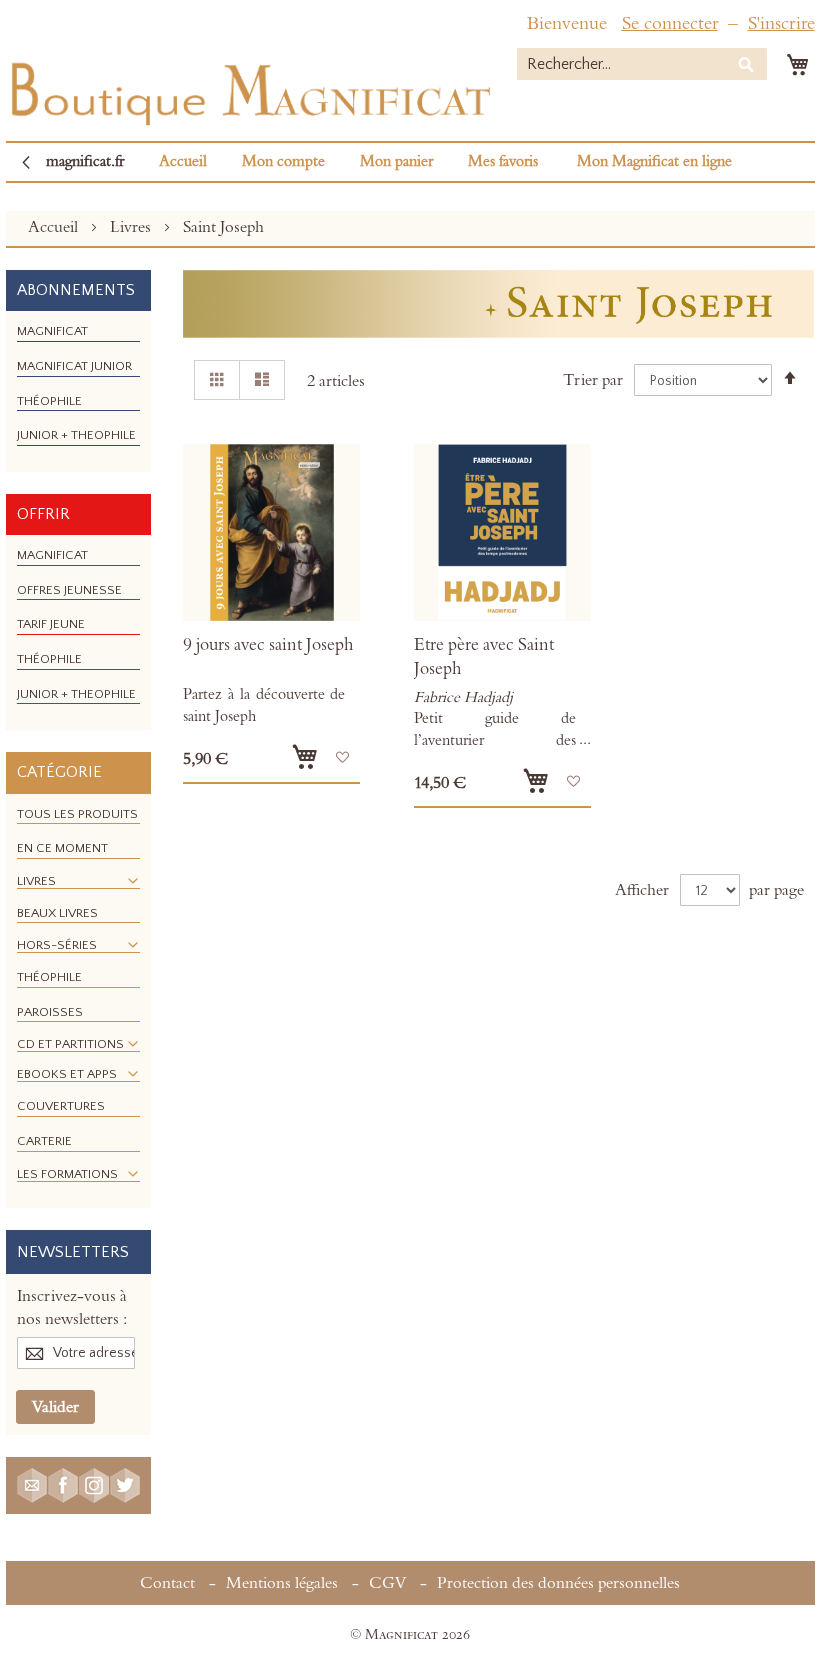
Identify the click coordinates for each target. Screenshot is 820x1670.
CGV (387, 1583)
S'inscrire (781, 23)
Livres (132, 227)
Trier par (593, 380)
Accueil (183, 161)
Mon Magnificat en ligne (654, 161)
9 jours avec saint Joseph (268, 645)
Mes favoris (503, 161)
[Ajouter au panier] (305, 757)
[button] (342, 757)
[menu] (79, 391)
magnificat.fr (85, 161)
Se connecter (670, 23)
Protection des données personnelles (558, 1583)
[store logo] (248, 89)
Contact (167, 1583)
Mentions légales (282, 1583)
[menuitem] (52, 331)
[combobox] (642, 64)
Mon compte (283, 161)
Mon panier (396, 161)
